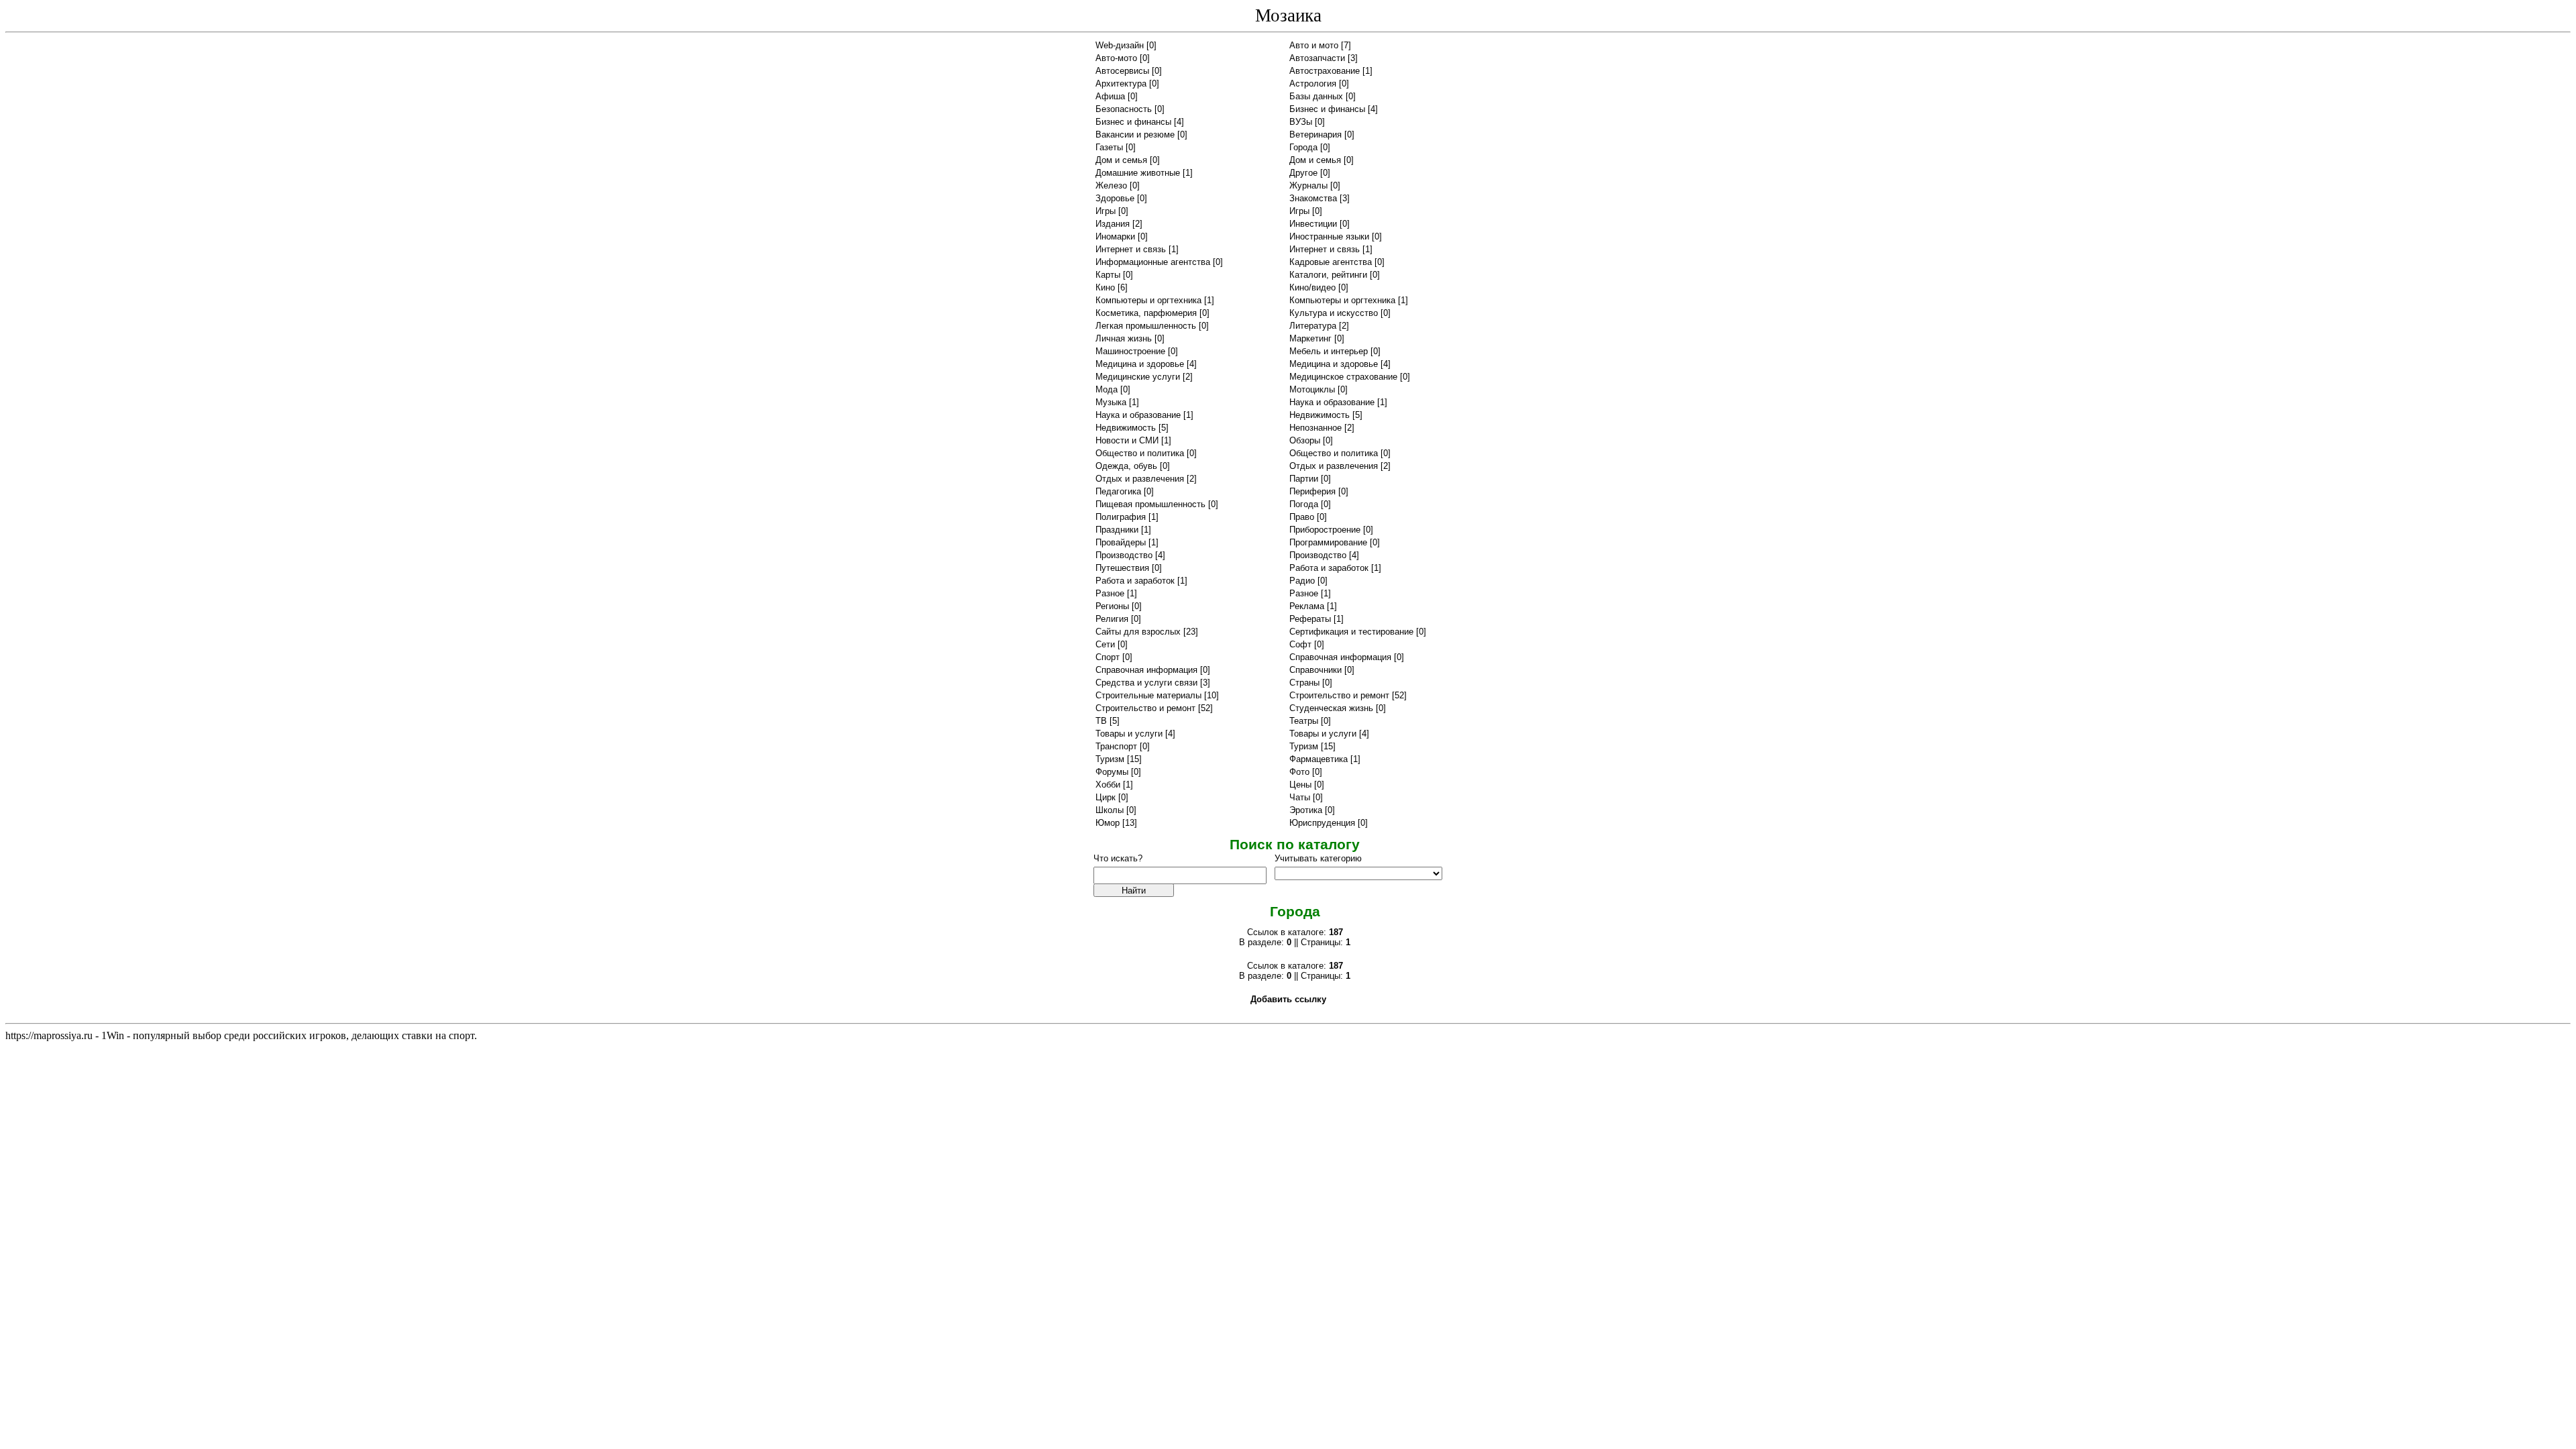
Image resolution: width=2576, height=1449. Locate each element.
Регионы (1112, 606)
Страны (1304, 683)
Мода (1107, 389)
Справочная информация (1340, 657)
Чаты (1300, 797)
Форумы (1112, 772)
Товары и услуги (1129, 734)
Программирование (1328, 542)
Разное (1110, 593)
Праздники (1117, 530)
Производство (1124, 555)
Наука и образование (1332, 402)
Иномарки (1115, 236)
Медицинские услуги (1138, 377)
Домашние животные (1138, 173)
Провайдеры (1121, 542)
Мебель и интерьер (1329, 351)
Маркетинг (1310, 338)
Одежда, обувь (1126, 466)
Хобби (1108, 785)
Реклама (1307, 606)
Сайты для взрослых (1138, 632)
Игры (1106, 211)
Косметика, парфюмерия (1146, 313)
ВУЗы (1301, 122)
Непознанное (1316, 428)
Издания (1113, 224)
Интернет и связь (1131, 249)
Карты (1108, 275)
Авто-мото (1116, 58)
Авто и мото (1314, 45)
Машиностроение (1130, 351)
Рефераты (1310, 619)
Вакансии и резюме (1135, 135)
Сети (1105, 644)
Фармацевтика (1319, 759)
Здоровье (1115, 198)
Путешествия (1122, 568)
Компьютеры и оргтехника (1148, 300)
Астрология (1313, 84)
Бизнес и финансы (1327, 109)
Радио (1302, 581)
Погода (1304, 504)
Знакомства (1313, 198)
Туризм (1304, 746)
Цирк (1106, 797)
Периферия (1312, 491)
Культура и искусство (1334, 313)
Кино (1105, 287)
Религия (1112, 619)
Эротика (1306, 810)
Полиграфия (1121, 517)
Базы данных (1316, 96)
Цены (1300, 785)
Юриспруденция (1322, 823)
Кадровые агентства (1331, 262)
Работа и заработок (1329, 568)
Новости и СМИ (1127, 440)
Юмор (1108, 823)
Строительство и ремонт (1339, 695)
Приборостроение (1325, 530)
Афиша (1110, 96)
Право (1302, 517)
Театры (1304, 721)
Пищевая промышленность (1150, 504)
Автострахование (1325, 71)
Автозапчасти (1317, 58)
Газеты (1109, 147)
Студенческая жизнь (1331, 708)
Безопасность (1124, 109)
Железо (1111, 185)
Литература (1313, 326)
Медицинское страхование (1343, 377)
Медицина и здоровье (1140, 364)
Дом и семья (1121, 160)
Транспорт (1116, 746)
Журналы (1308, 185)
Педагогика (1118, 491)
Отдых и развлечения (1334, 466)
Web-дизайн (1120, 45)
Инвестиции (1313, 224)
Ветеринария (1316, 135)
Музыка (1111, 402)
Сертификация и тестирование (1351, 632)
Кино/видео (1312, 287)
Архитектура (1121, 84)
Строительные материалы (1148, 695)
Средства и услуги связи (1146, 683)
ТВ (1101, 721)
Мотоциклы (1312, 389)
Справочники (1316, 670)
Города (1303, 147)
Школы (1110, 810)
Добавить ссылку (1288, 999)
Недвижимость (1320, 415)
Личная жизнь (1124, 338)
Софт (1300, 644)
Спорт (1108, 657)
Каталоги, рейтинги (1328, 275)
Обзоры (1305, 440)
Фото (1299, 772)
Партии (1304, 479)
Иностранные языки (1329, 236)
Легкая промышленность (1146, 326)
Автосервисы (1122, 71)
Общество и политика (1140, 453)
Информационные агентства (1153, 262)
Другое (1303, 173)
